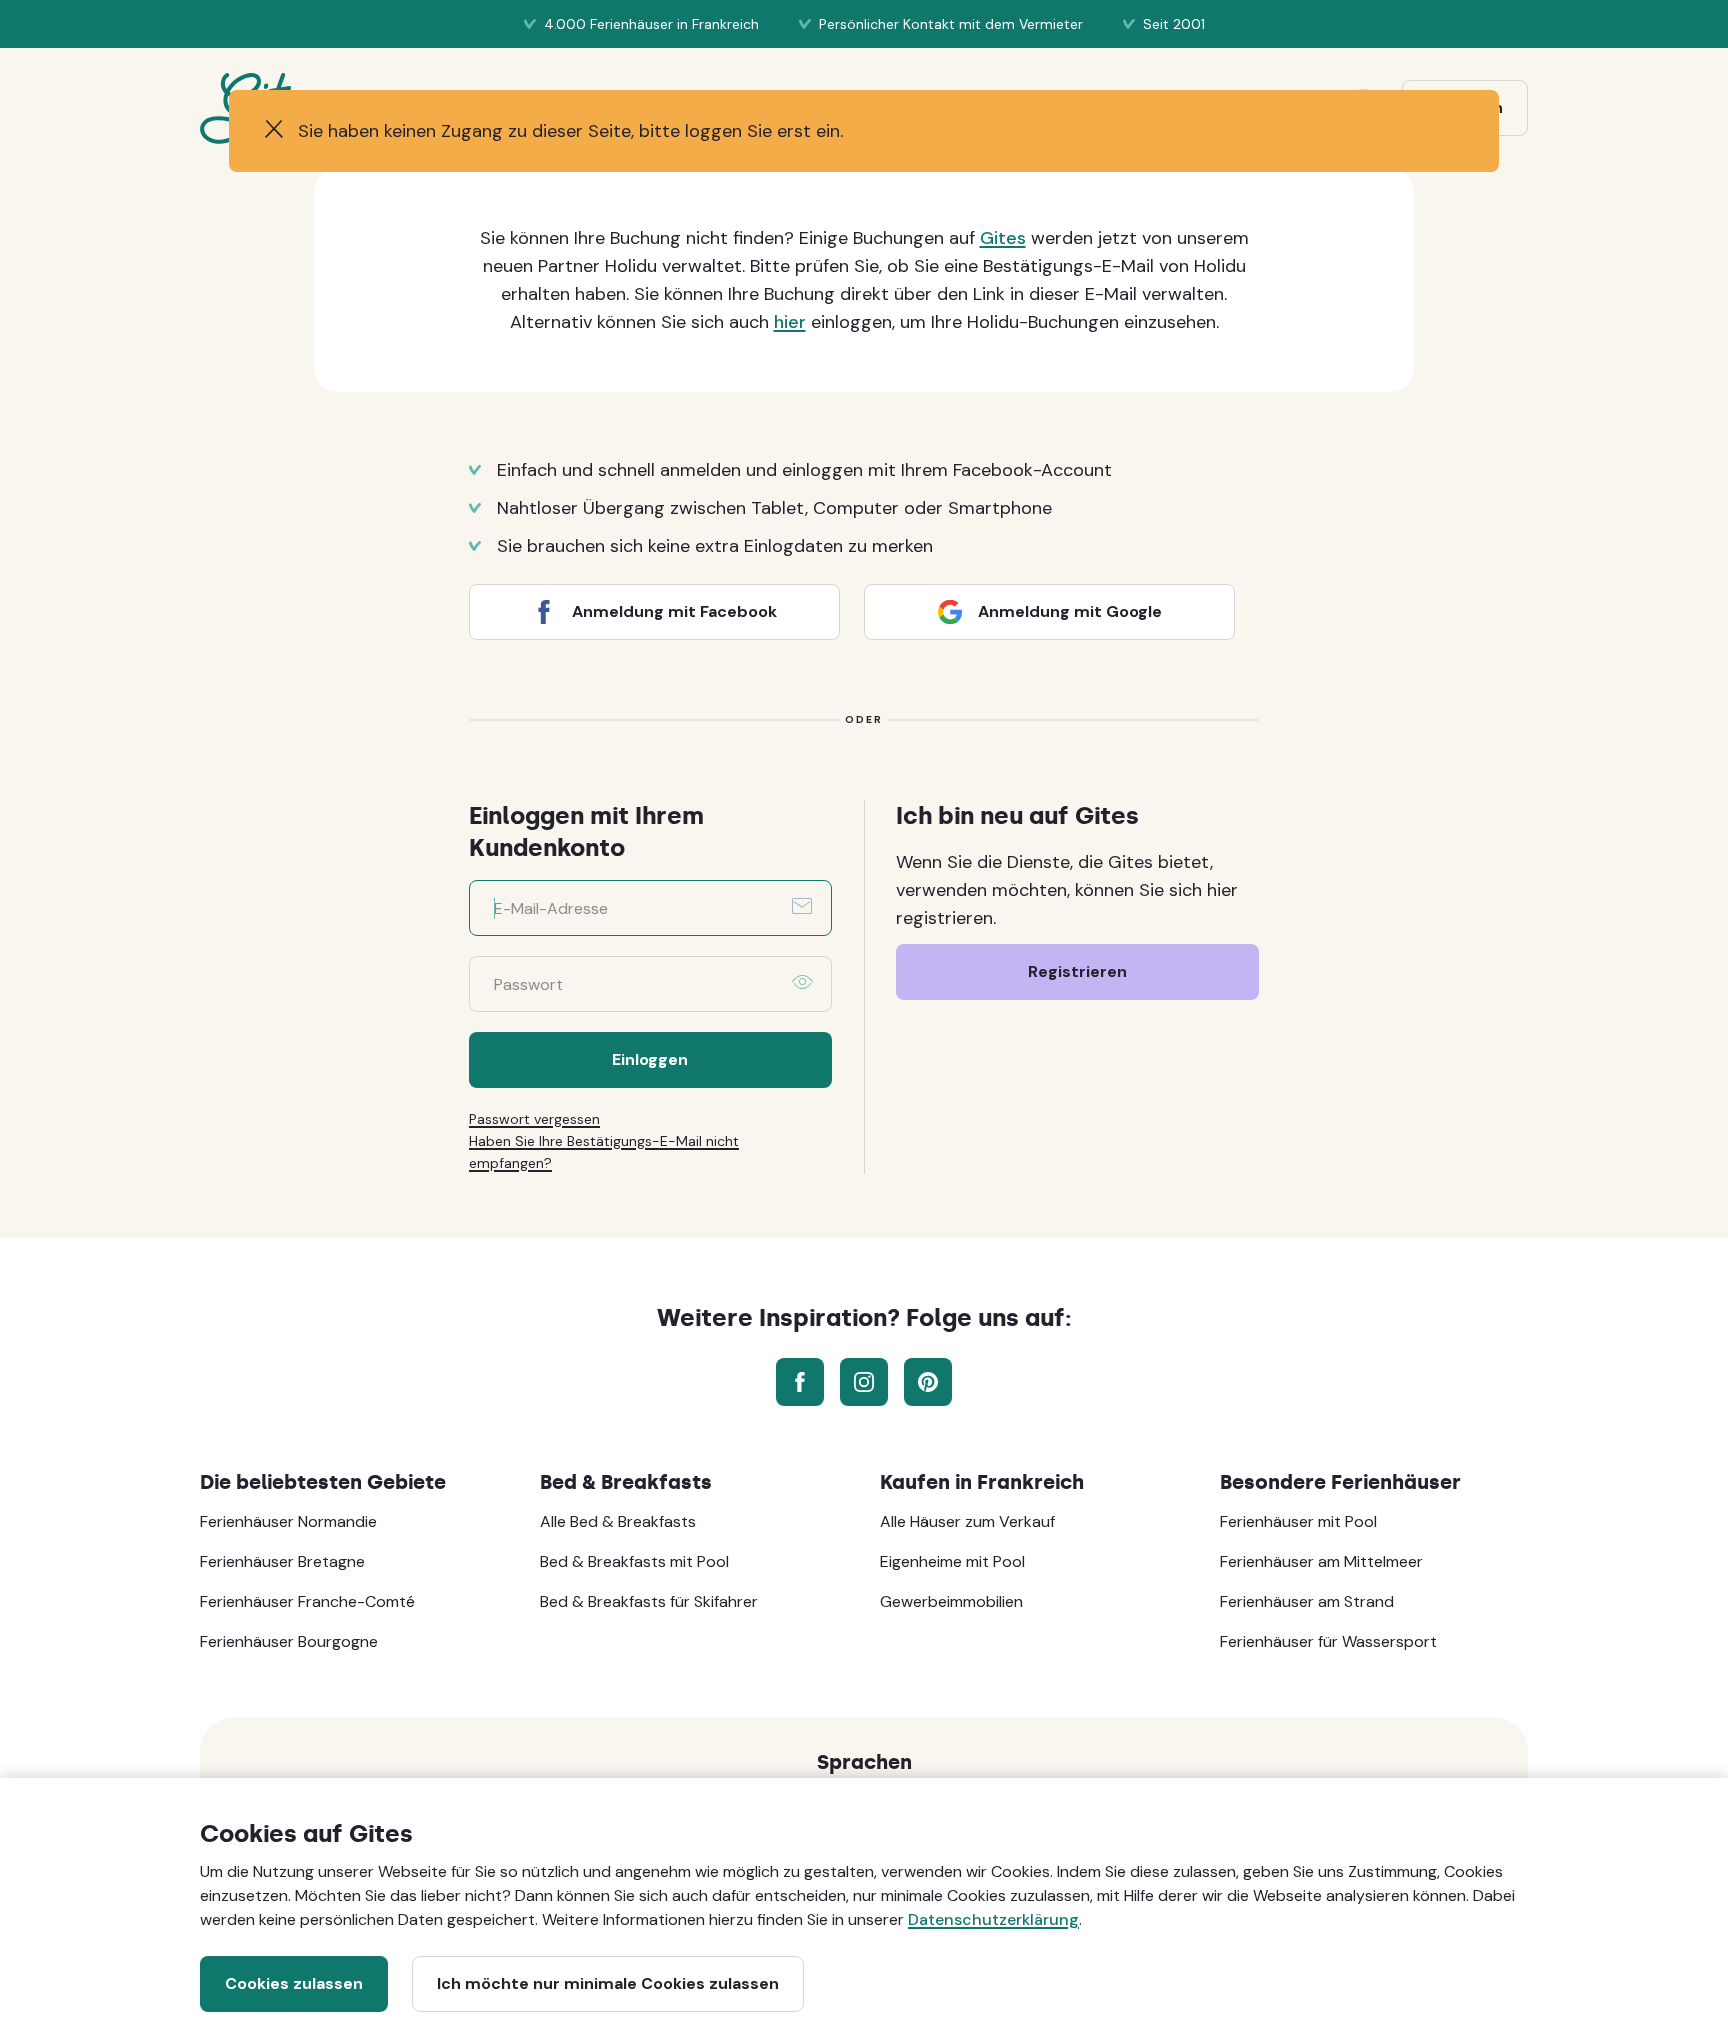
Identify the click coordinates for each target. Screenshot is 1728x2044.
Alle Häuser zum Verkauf (967, 1521)
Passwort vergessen (534, 1119)
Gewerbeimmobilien (951, 1601)
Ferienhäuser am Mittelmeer (1321, 1561)
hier (790, 322)
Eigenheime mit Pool (952, 1561)
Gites (1003, 238)
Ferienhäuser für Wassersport (1328, 1641)
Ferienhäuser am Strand (1307, 1601)
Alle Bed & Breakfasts (618, 1521)
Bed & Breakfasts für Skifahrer (649, 1601)
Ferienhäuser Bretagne (282, 1561)
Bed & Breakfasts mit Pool (634, 1561)
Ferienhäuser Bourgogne (289, 1641)
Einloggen (650, 1059)
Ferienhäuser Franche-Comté (307, 1601)
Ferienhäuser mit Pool (1298, 1521)
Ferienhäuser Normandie (288, 1521)
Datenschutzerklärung (993, 1919)
